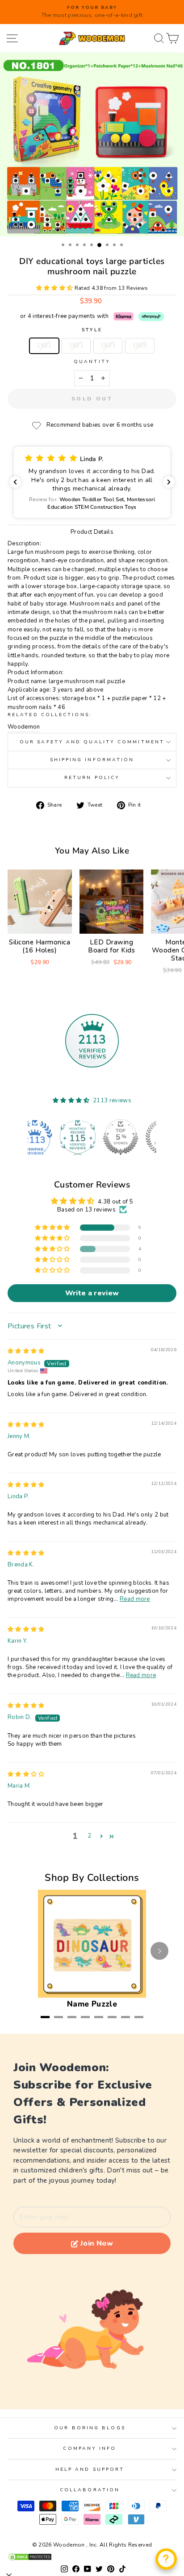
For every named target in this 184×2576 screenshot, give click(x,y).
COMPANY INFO (90, 2448)
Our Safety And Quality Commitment (92, 742)
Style (92, 330)
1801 (44, 346)
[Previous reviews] (15, 482)
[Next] (159, 1951)
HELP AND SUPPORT (90, 2469)
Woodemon (24, 727)
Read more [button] (135, 1599)
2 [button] (89, 1836)
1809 (140, 346)
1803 (108, 346)
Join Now (97, 2243)
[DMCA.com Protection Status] (92, 2557)
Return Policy (92, 778)
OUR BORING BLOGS (90, 2428)
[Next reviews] (169, 482)
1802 (76, 346)
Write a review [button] (92, 1293)
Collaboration (90, 2490)
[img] (26, 1351)
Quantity (92, 362)
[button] (55, 288)
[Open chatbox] (166, 2559)
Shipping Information (92, 760)
